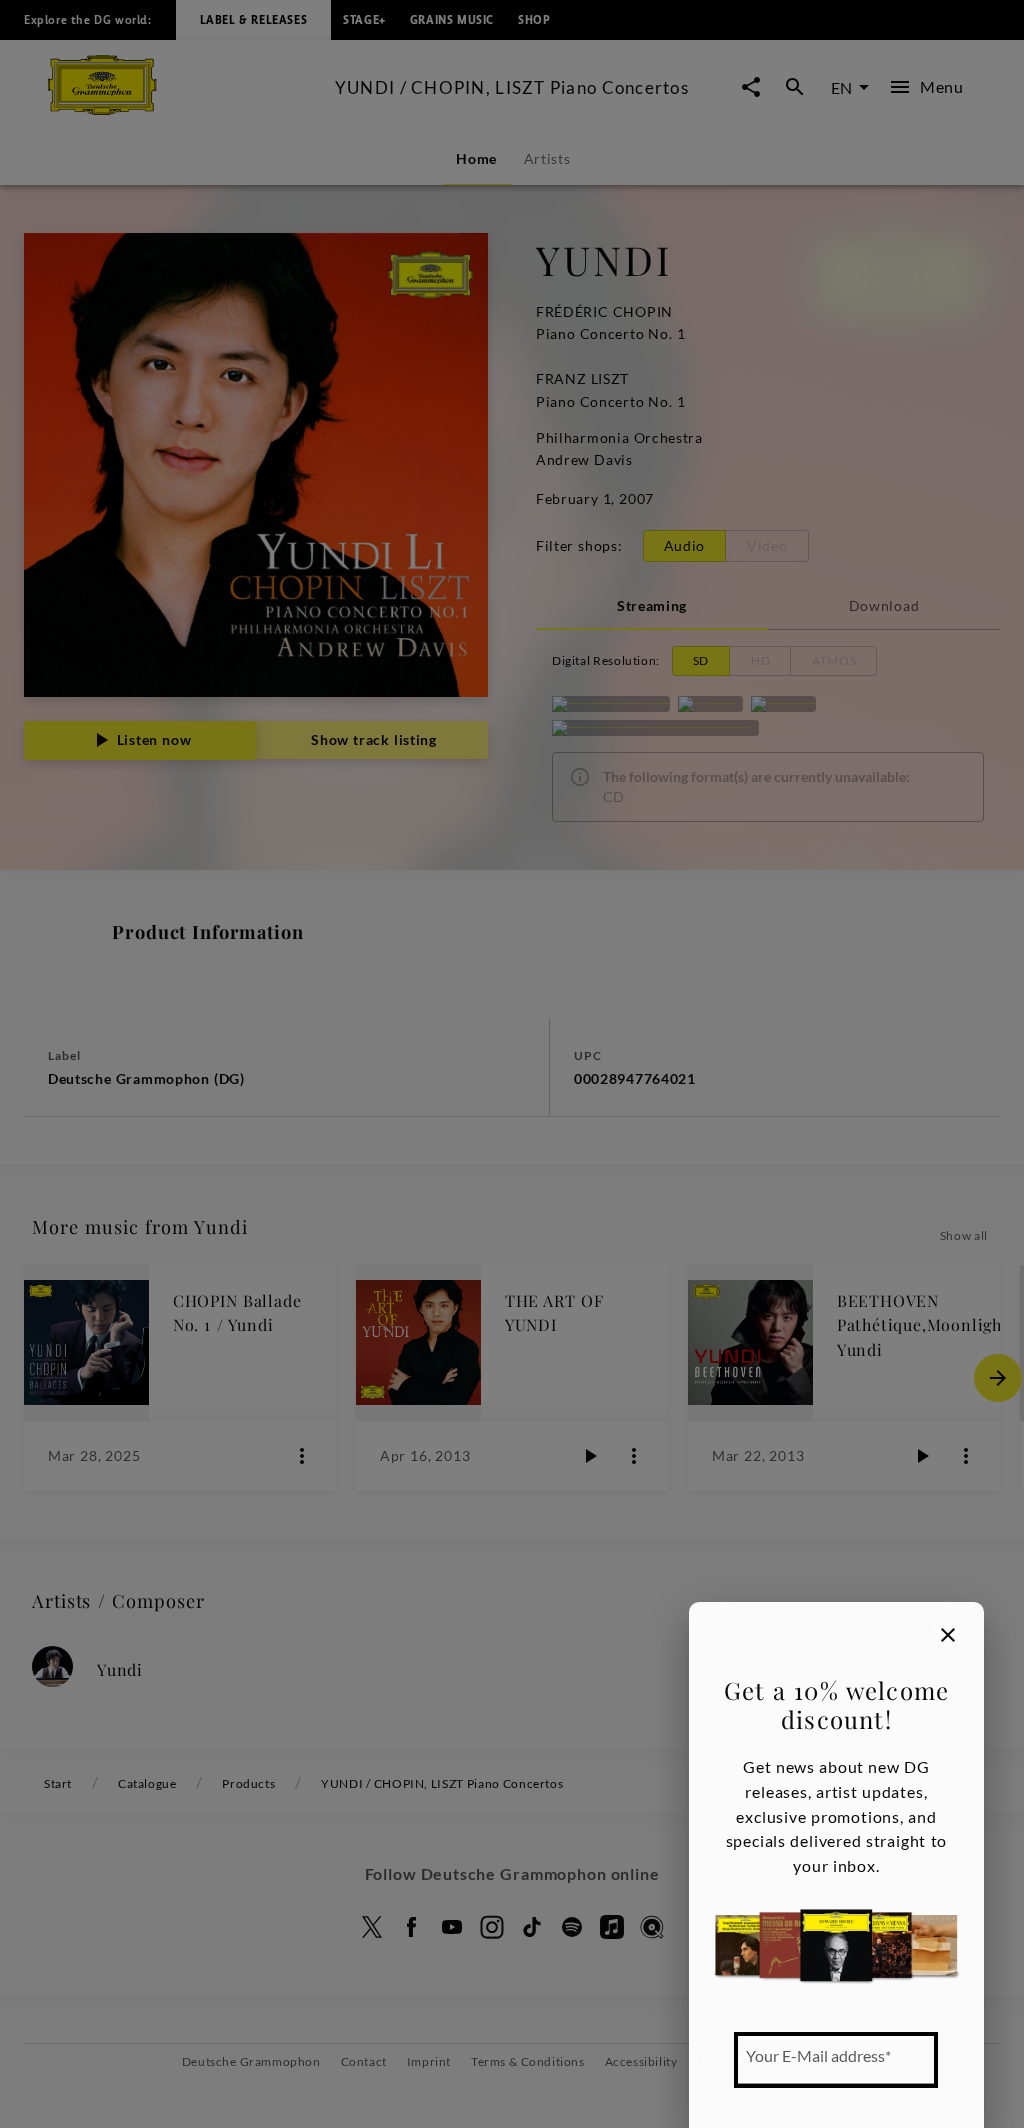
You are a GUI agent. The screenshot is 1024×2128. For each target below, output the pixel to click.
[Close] (948, 1635)
